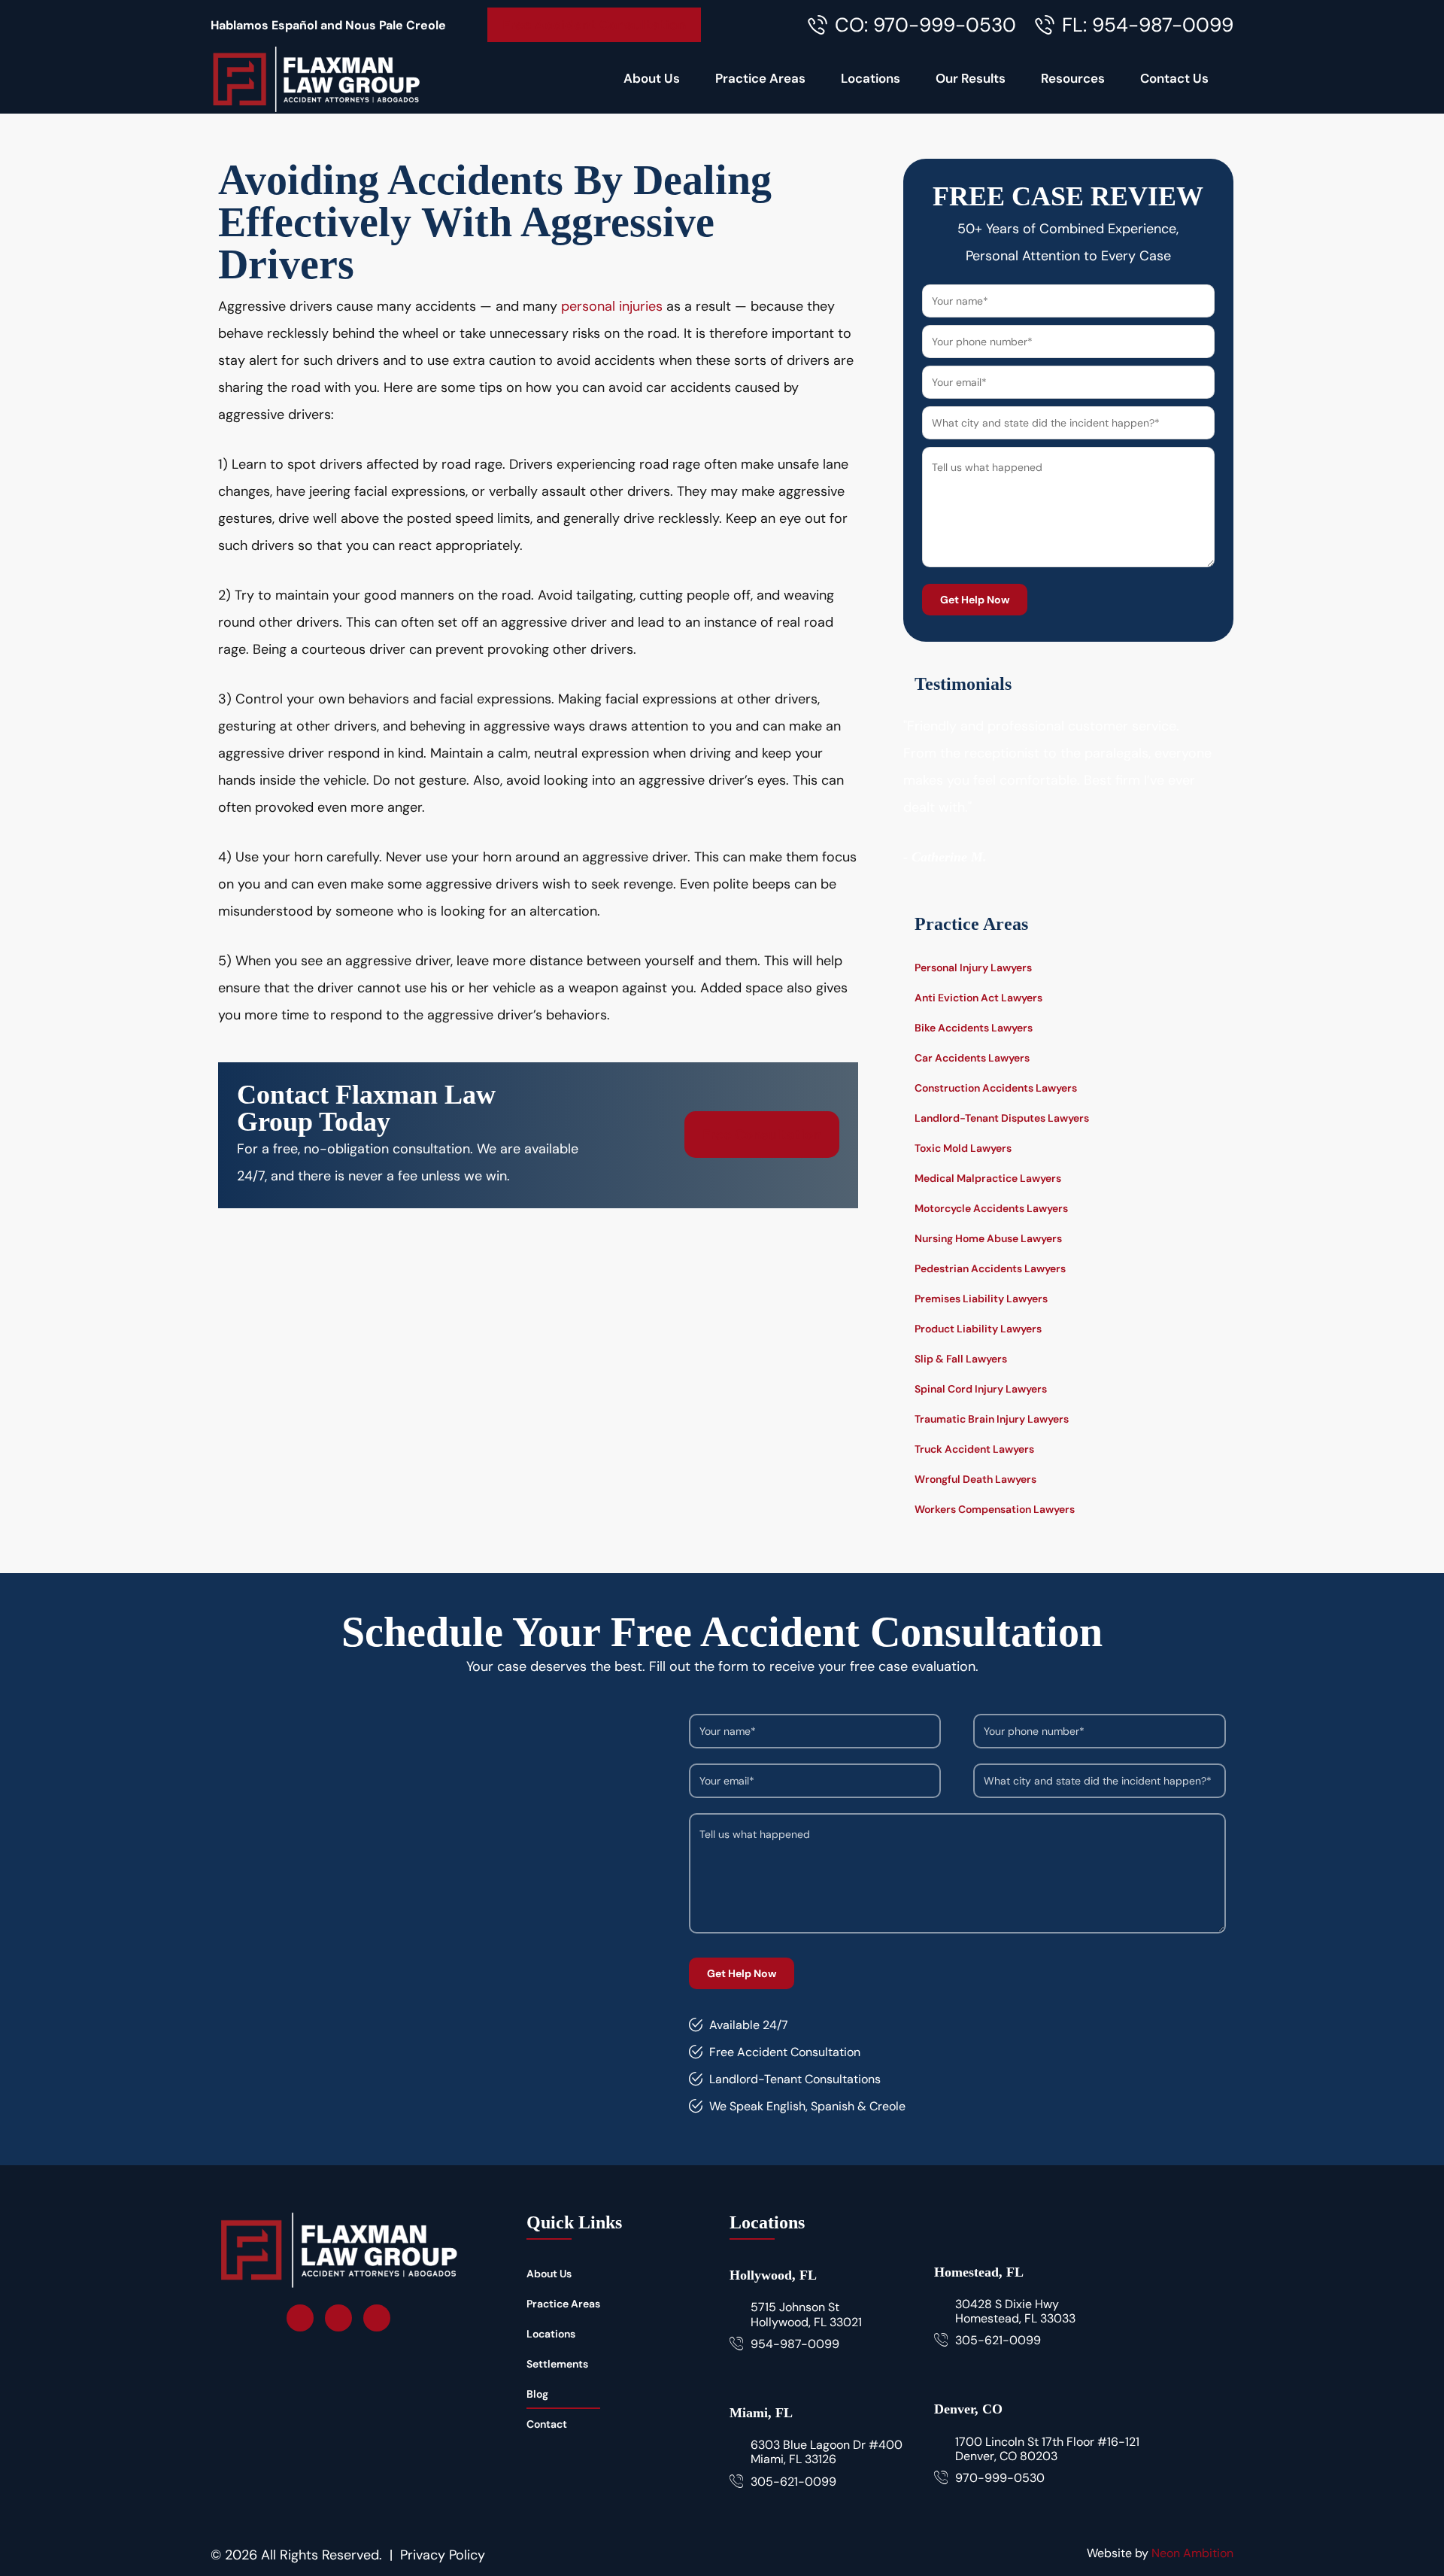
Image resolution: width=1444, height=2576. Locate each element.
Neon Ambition (1192, 2553)
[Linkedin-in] (377, 2318)
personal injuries (612, 306)
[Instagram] (338, 2318)
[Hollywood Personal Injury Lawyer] (316, 79)
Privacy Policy (443, 2555)
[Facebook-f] (300, 2318)
